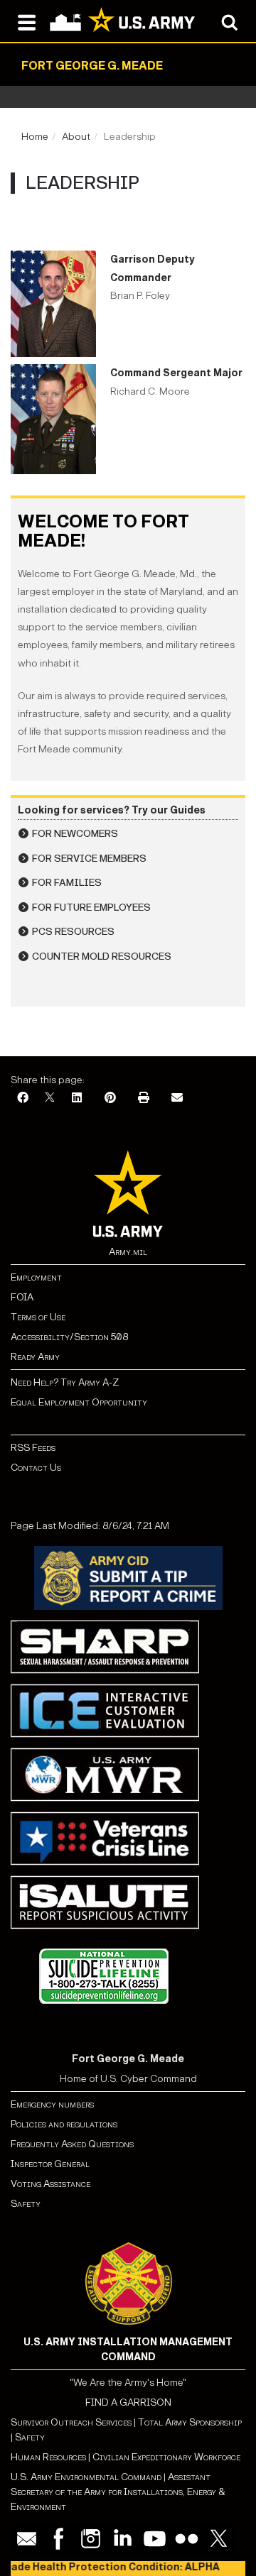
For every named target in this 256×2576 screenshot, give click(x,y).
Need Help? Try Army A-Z (65, 1382)
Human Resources (48, 2457)
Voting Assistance (50, 2184)
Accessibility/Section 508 (69, 1337)
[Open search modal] (229, 21)
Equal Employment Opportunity (79, 1402)
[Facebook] (23, 1098)
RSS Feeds (33, 1448)
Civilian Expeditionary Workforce (166, 2457)
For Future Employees (91, 908)
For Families (67, 883)
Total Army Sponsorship (190, 2422)
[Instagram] (91, 2539)
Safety (26, 2204)
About (76, 137)
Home (35, 137)
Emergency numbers (52, 2104)
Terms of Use (38, 1317)
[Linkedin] (123, 2539)
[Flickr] (187, 2539)
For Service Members (89, 859)
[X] (50, 1098)
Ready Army (35, 1357)
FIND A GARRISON (128, 2402)
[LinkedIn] (77, 1098)
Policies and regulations (64, 2124)
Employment (36, 1277)
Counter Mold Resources (102, 957)
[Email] (177, 1098)
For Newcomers (75, 834)
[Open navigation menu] (27, 21)
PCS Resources (73, 932)
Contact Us (36, 1468)
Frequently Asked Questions (72, 2144)
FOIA (22, 1297)
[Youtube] (155, 2539)
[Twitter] (219, 2539)
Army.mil (128, 1252)
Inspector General (50, 2164)
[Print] (144, 1098)
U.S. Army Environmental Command (86, 2477)
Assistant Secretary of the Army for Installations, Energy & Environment (118, 2492)
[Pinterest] (110, 1098)
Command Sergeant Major (176, 373)
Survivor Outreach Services (71, 2422)
